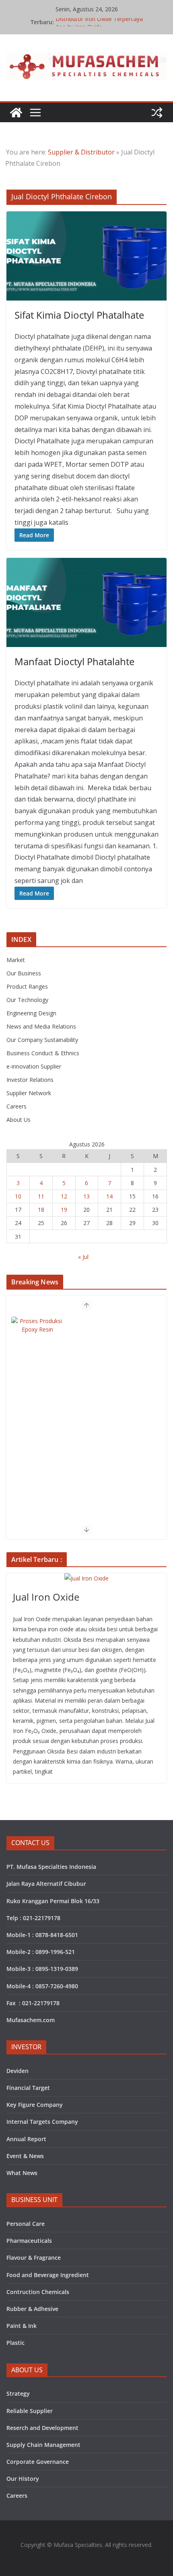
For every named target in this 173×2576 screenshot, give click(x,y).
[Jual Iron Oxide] (86, 1578)
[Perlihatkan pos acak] (157, 113)
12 (64, 1196)
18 (41, 1210)
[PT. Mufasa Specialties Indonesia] (16, 113)
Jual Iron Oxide (46, 1597)
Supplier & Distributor (81, 152)
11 (41, 1196)
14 (109, 1196)
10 (18, 1196)
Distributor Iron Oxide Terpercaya (99, 22)
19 (64, 1210)
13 (86, 1196)
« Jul (83, 1257)
